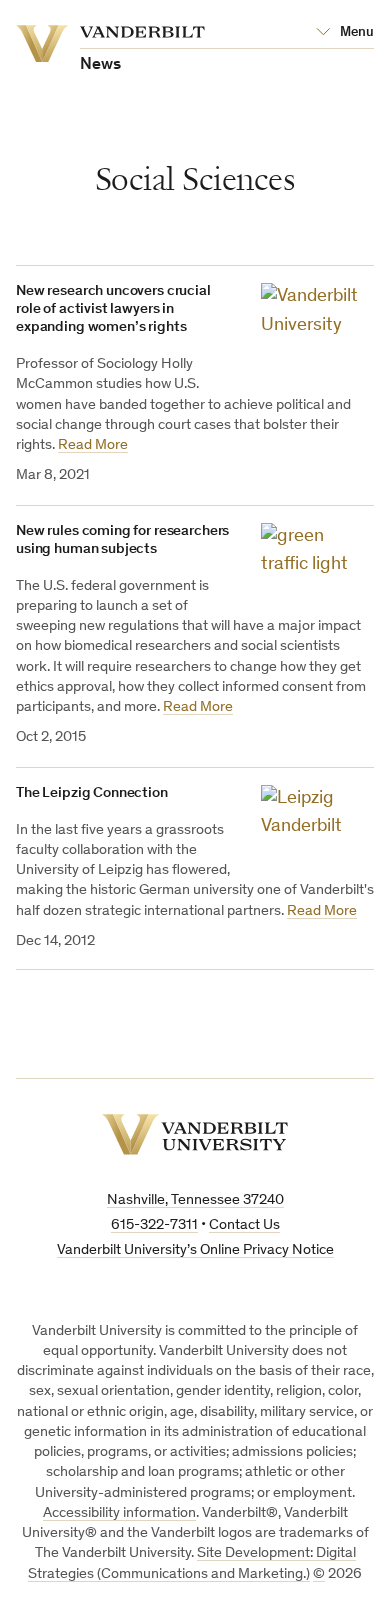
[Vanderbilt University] (195, 1134)
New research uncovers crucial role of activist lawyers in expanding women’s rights (113, 309)
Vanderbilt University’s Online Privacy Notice (195, 1250)
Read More (93, 445)
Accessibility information (119, 1513)
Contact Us (244, 1225)
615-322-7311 (154, 1225)
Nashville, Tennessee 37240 (195, 1200)
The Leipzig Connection (92, 793)
